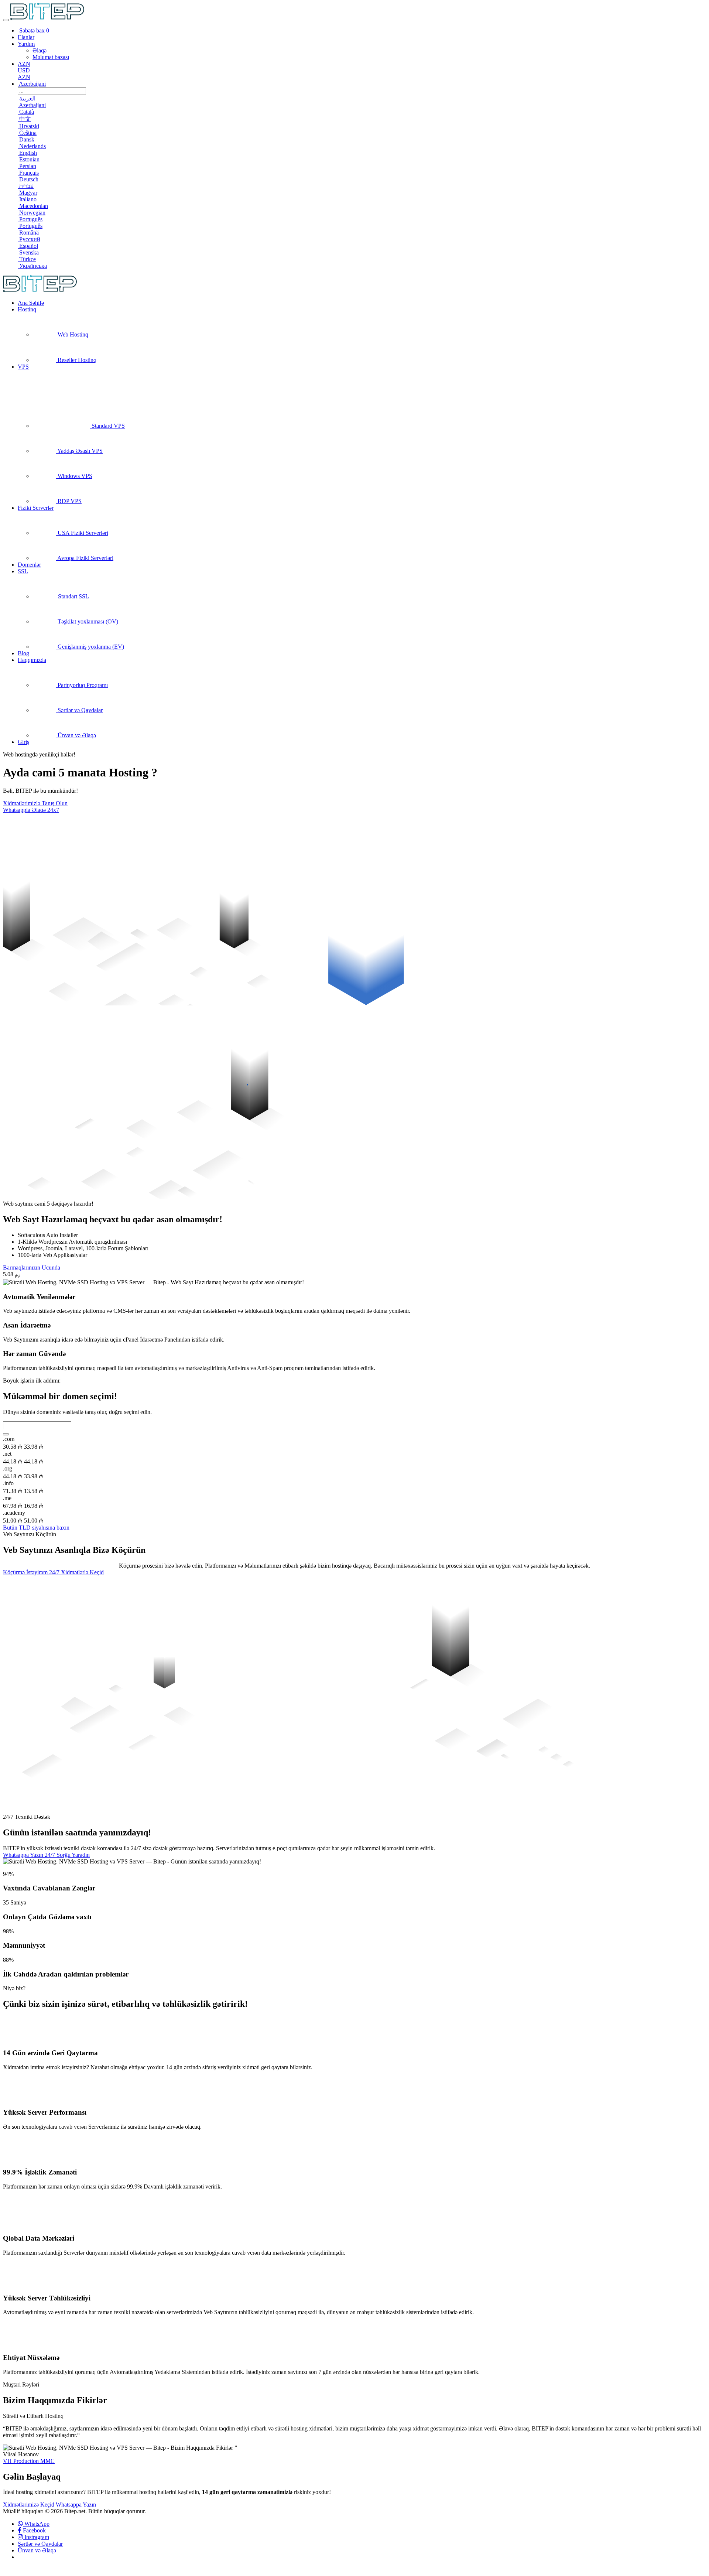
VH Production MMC (29, 2461)
